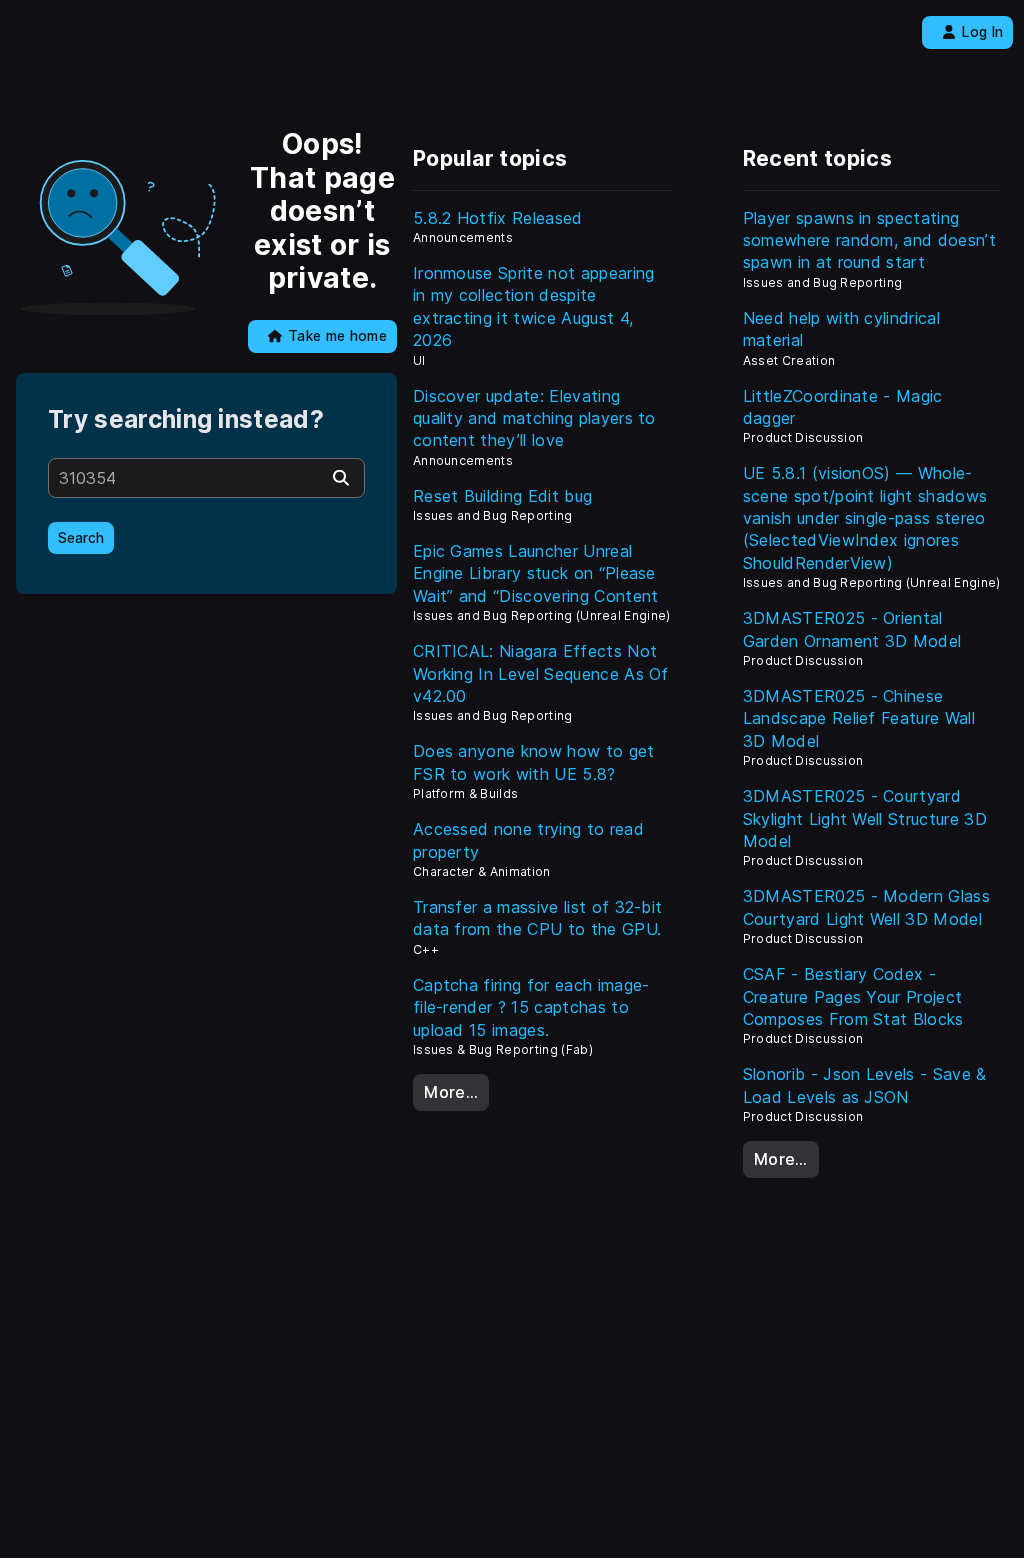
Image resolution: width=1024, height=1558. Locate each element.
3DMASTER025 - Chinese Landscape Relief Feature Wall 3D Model (859, 718)
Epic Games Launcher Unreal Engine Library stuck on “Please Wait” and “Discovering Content (536, 573)
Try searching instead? (186, 419)
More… (451, 1092)
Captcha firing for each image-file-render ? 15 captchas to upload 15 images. (531, 1007)
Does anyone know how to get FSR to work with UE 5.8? (534, 762)
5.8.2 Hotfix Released (498, 218)
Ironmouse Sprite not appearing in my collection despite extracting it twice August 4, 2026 (534, 306)
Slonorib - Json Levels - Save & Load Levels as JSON (865, 1085)
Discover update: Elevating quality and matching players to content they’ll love (534, 418)
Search (81, 538)
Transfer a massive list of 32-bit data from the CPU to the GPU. (538, 918)
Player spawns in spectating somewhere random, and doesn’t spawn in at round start (869, 240)
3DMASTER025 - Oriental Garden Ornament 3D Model (852, 629)
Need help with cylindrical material (841, 329)
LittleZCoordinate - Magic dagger (843, 407)
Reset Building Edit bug (502, 496)
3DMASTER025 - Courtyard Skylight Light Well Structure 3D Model (865, 818)
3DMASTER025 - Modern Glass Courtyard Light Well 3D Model (866, 907)
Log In (982, 32)
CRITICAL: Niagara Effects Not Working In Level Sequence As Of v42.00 (541, 673)
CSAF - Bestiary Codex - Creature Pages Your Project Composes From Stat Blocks (853, 996)
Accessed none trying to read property (528, 840)
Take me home (337, 336)
